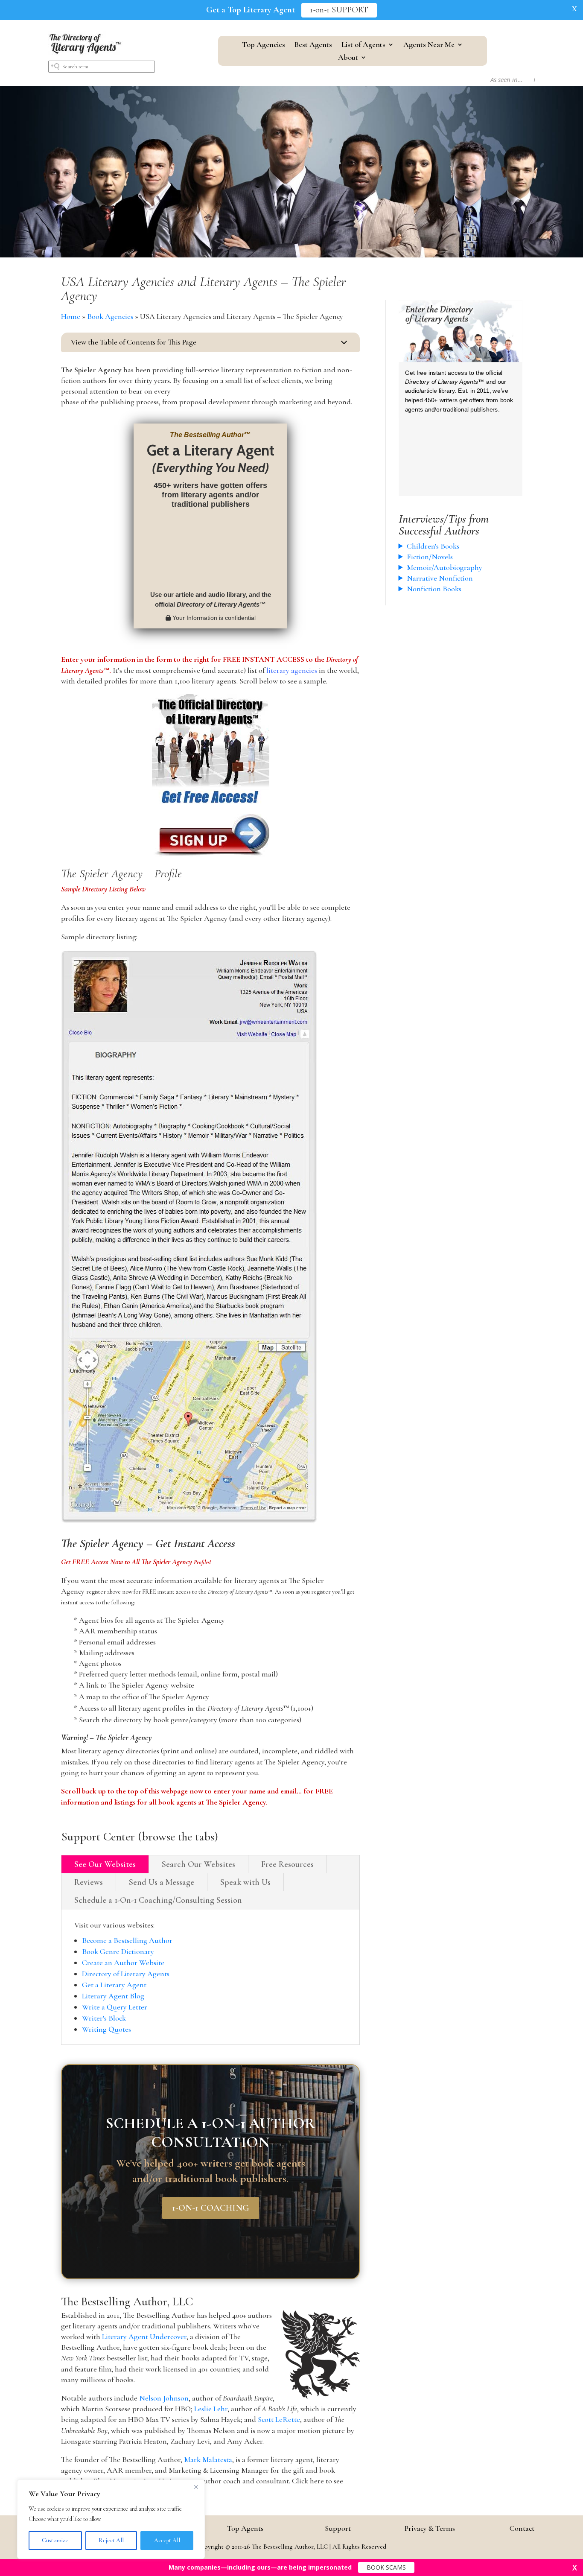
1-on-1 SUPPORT (339, 10)
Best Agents (313, 45)
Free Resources (287, 1864)
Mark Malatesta (208, 2459)
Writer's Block (104, 2018)
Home (71, 316)
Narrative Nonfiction (440, 578)
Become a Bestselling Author (127, 1940)
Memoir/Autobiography (445, 567)
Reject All (111, 2540)
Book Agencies (110, 316)
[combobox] (102, 67)
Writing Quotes (106, 2029)
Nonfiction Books (434, 589)
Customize (55, 2540)
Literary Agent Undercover (144, 2337)
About (348, 58)
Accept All (167, 2540)
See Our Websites (105, 1864)
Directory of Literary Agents (126, 1974)
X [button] (574, 9)
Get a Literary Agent (114, 1985)
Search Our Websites (198, 1864)
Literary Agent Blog (113, 1996)
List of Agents (363, 45)
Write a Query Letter (115, 2007)
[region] (111, 2519)
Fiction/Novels (430, 557)
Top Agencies (264, 45)
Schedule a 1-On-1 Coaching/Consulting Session (158, 1900)
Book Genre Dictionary (118, 1951)
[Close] (196, 2487)
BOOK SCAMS (386, 2567)
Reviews (89, 1882)
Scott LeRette (279, 2419)
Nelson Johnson (164, 2398)
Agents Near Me (429, 45)
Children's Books (433, 546)
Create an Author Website (123, 1963)
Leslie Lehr (211, 2409)
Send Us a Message (162, 1882)
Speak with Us (245, 1882)
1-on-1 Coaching (211, 2208)
